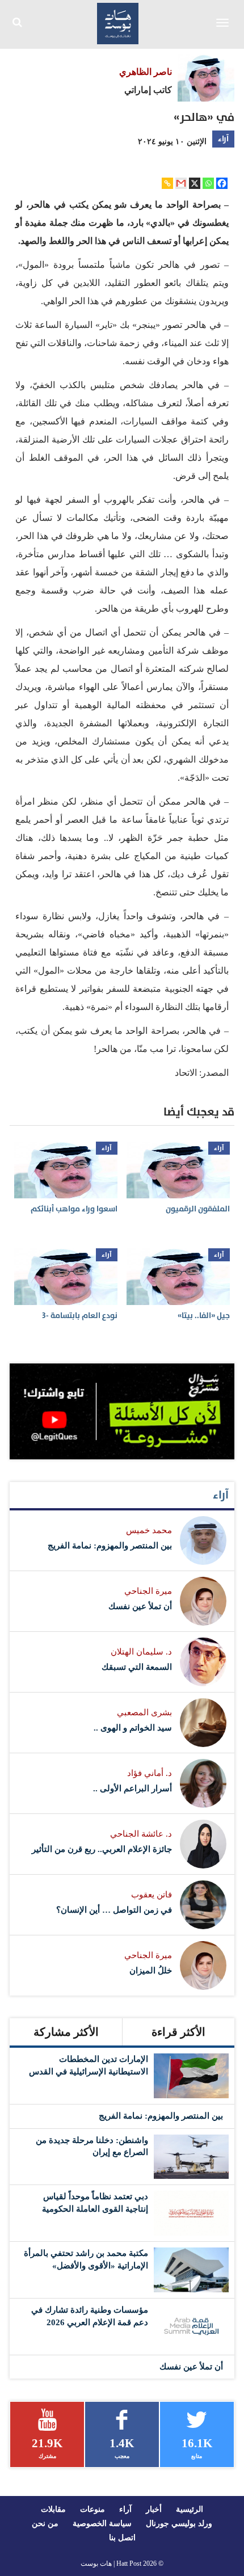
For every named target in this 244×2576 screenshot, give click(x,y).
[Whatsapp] (208, 183)
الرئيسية (190, 2509)
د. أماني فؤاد (150, 1773)
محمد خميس (149, 1530)
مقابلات (53, 2509)
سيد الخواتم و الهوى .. (133, 1728)
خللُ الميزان (151, 1971)
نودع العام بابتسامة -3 (80, 1316)
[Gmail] (181, 183)
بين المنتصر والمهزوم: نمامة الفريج (110, 1546)
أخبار (154, 2509)
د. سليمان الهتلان (141, 1652)
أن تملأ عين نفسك (140, 1606)
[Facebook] (222, 183)
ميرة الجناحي (148, 1591)
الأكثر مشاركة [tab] (66, 2032)
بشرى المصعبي (144, 1712)
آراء (223, 139)
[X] (195, 183)
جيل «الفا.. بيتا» (204, 1316)
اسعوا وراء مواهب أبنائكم (74, 1209)
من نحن (45, 2524)
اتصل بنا (122, 2538)
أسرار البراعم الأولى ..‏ (132, 1788)
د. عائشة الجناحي (141, 1834)
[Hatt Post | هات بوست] (118, 22)
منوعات (92, 2509)
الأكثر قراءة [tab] (178, 2032)
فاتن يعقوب (152, 1895)
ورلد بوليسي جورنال (179, 2524)
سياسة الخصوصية (102, 2524)
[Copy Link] (167, 183)
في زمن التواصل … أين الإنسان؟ (114, 1910)
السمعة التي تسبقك (137, 1667)
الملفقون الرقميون (198, 1209)
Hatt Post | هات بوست (111, 2564)
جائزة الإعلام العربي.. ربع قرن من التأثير (102, 1849)
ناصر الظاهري (146, 72)
